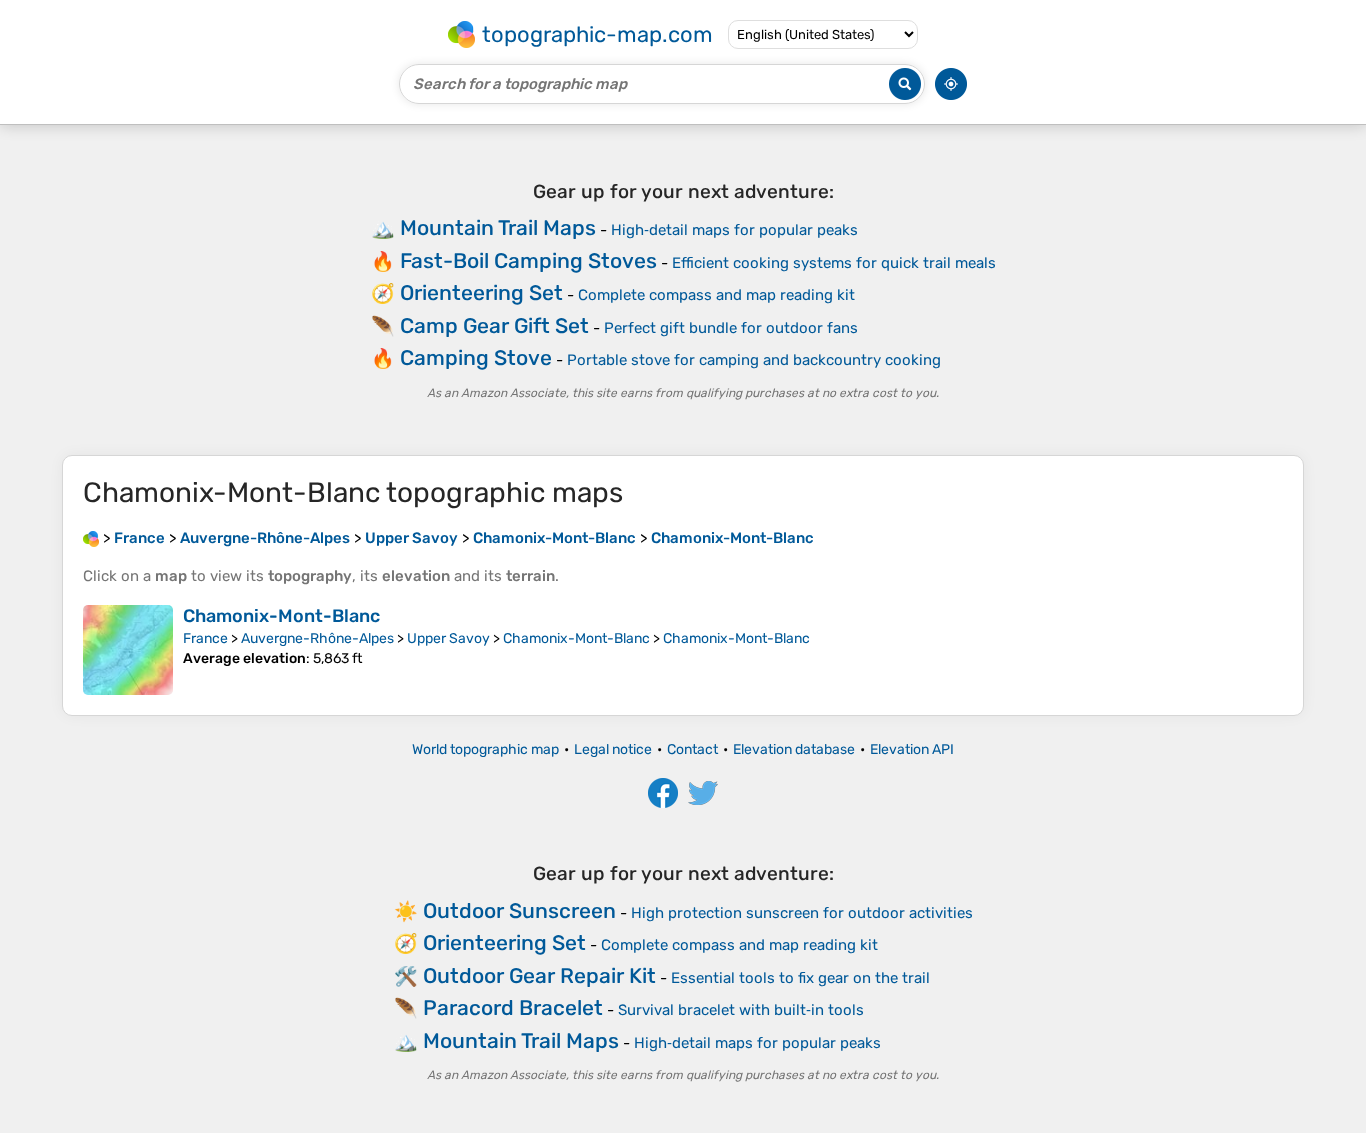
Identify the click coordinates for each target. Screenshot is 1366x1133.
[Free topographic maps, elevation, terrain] (91, 538)
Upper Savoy (448, 638)
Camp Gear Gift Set (494, 325)
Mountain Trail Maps (498, 227)
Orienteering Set (481, 292)
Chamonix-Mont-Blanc (281, 616)
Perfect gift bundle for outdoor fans (731, 328)
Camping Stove (476, 357)
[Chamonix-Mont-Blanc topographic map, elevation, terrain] (128, 650)
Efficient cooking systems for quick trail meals (834, 263)
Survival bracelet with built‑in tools (741, 1010)
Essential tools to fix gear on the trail (800, 978)
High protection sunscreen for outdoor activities (802, 913)
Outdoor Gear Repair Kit (539, 975)
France (205, 638)
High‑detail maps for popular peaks (734, 230)
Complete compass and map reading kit (716, 295)
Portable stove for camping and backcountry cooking (754, 360)
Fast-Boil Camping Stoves (528, 260)
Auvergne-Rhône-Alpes (317, 638)
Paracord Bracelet (513, 1007)
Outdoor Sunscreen (519, 910)
